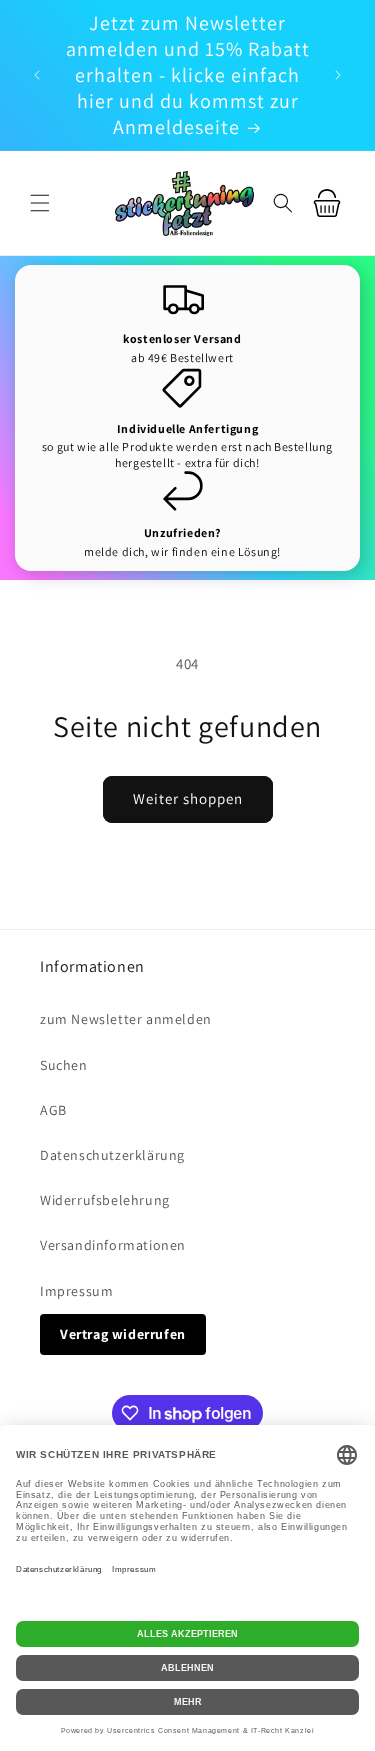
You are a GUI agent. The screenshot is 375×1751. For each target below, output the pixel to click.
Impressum (76, 1291)
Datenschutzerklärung (112, 1155)
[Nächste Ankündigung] (338, 75)
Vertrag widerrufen (123, 1334)
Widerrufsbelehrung (105, 1200)
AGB (53, 1110)
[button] (40, 203)
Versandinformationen (113, 1245)
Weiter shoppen (188, 798)
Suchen (64, 1065)
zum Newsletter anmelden (126, 1019)
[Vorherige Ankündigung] (37, 75)
